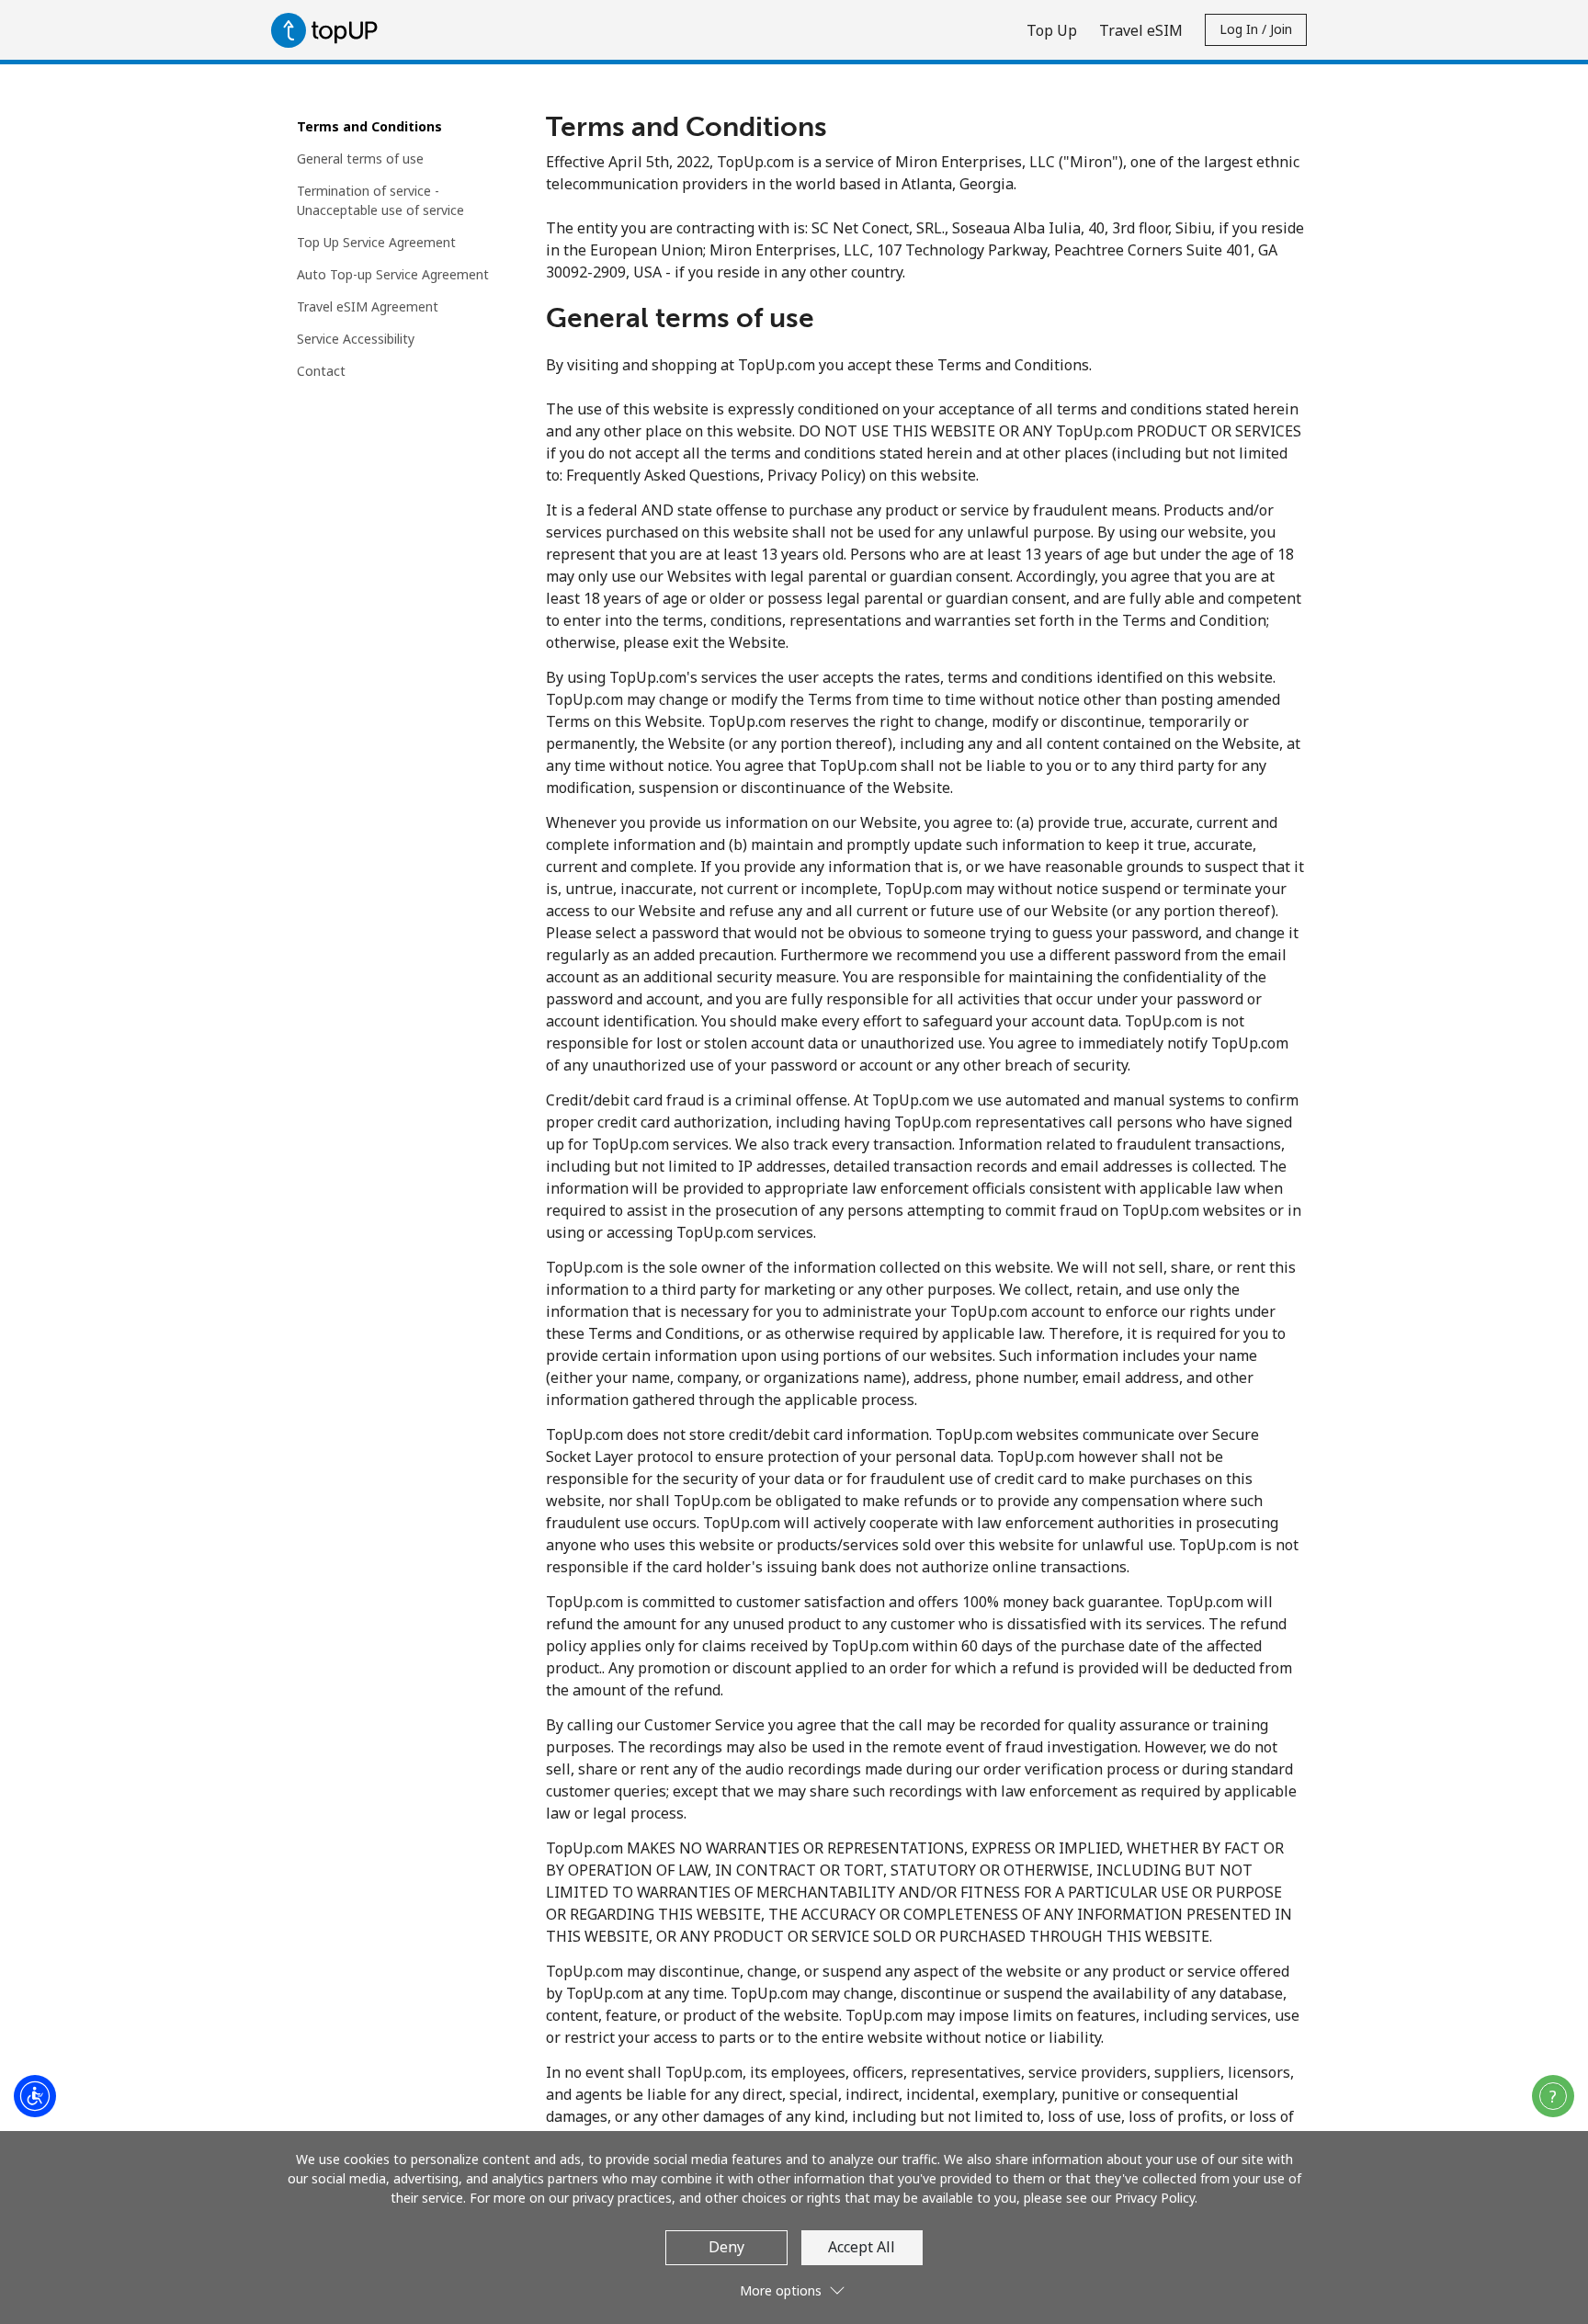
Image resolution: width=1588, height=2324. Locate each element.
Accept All (862, 2247)
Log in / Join (1256, 29)
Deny (726, 2247)
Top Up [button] (1052, 30)
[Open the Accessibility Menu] (35, 2096)
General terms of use (360, 159)
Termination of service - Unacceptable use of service (380, 200)
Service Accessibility (356, 339)
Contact (321, 371)
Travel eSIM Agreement (368, 306)
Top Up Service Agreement (376, 242)
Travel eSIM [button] (1141, 30)
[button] (1553, 2096)
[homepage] (329, 30)
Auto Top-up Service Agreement (393, 274)
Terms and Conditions (369, 126)
